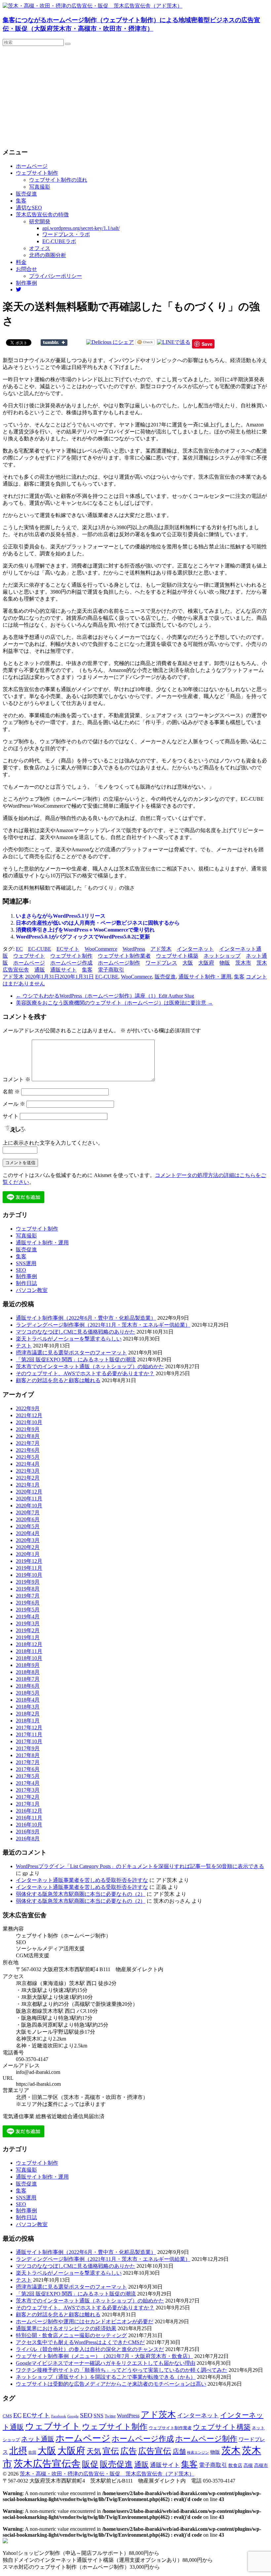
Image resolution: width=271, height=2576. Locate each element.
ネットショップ (222, 956)
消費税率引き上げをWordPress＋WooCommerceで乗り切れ (85, 930)
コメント (17, 1079)
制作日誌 (26, 1283)
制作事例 (26, 283)
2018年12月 (29, 1644)
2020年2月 (28, 1547)
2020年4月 (28, 1533)
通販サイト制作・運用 (205, 977)
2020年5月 (28, 1526)
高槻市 (261, 2466)
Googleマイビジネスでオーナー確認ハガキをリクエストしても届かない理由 (106, 2363)
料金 (21, 262)
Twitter (110, 2416)
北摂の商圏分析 (48, 255)
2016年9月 (28, 1832)
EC (19, 949)
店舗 (179, 2451)
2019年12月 (29, 1561)
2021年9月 (28, 1429)
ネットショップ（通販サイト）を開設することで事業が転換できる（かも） (106, 2377)
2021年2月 (28, 1478)
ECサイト (68, 949)
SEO (21, 1270)
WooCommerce (101, 949)
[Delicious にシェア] (110, 342)
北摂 (18, 2451)
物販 (225, 963)
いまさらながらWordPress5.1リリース (61, 916)
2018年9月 (28, 1665)
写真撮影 (40, 187)
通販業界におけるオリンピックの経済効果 (66, 2328)
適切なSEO (29, 208)
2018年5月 (28, 1693)
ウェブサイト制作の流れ (58, 180)
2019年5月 (28, 1610)
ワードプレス (161, 963)
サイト (11, 1116)
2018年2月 (28, 1714)
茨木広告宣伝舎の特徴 (42, 215)
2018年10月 (29, 1658)
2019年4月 (28, 1617)
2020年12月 (29, 1492)
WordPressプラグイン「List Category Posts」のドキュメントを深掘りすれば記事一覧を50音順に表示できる (140, 1866)
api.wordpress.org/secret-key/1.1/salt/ (81, 228)
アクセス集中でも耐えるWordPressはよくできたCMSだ (80, 2342)
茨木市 (243, 963)
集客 (21, 201)
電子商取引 (111, 970)
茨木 (231, 2450)
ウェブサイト (29, 956)
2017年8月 (28, 1755)
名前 (11, 1092)
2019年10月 (29, 1575)
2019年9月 (28, 1582)
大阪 (188, 963)
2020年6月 (28, 1519)
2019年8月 (28, 1589)
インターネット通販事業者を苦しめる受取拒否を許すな (82, 1880)
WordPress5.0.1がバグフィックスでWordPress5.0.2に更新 (83, 937)
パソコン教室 (32, 1290)
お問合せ (26, 269)
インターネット (195, 949)
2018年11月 (29, 1651)
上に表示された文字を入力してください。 (53, 1143)
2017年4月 (28, 1783)
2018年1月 (28, 1721)
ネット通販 (38, 2439)
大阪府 (206, 963)
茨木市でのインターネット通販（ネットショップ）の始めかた (90, 1366)
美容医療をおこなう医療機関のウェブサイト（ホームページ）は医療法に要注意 (114, 1003)
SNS (98, 2416)
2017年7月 (28, 1762)
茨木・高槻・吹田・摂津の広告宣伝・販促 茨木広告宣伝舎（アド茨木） (107, 2474)
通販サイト (63, 970)
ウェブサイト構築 (177, 956)
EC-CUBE (40, 949)
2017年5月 (28, 1776)
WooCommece (136, 977)
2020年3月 (28, 1540)
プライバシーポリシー (56, 276)
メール (14, 1104)
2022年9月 (28, 1408)
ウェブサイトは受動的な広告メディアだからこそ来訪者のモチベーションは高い (111, 2384)
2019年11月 (29, 1568)
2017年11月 (29, 1734)
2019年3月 (28, 1623)
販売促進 (26, 194)
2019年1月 (28, 1637)
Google (73, 2416)
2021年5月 (28, 1457)
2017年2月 (28, 1797)
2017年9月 (28, 1748)
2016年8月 (28, 1839)
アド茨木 (161, 949)
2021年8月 (28, 1436)
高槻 (248, 2465)
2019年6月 (28, 1603)
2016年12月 (29, 1811)
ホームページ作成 (71, 963)
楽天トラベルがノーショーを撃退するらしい (69, 1339)
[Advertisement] (135, 95)
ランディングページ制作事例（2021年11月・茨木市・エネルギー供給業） (103, 1325)
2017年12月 (29, 1728)
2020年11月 (29, 1499)
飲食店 (235, 2466)
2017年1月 (28, 1804)
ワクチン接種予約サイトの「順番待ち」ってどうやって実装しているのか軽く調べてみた (122, 2370)
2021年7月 (28, 1443)
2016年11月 (29, 1818)
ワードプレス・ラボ (66, 234)
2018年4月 (28, 1700)
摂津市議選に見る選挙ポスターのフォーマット (71, 1353)
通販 (40, 970)
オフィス (40, 248)
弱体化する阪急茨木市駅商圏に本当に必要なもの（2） (81, 1894)
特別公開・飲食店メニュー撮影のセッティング (71, 2335)
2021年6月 (28, 1450)
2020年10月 (29, 1506)
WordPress (134, 949)
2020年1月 (28, 1554)
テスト (24, 1346)
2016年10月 (29, 1825)
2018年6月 (28, 1686)
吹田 (32, 2452)
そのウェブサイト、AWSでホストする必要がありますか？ (85, 1373)
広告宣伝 (155, 2451)
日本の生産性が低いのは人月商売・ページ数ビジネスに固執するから (98, 923)
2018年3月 (28, 1707)
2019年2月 (28, 1630)
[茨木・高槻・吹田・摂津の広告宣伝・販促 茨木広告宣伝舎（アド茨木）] (93, 6)
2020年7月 (28, 1512)
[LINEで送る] (174, 342)
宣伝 (111, 2451)
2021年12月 (29, 1415)
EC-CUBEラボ (59, 241)
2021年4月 (28, 1464)
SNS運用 (26, 1263)
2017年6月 (28, 1769)
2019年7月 (28, 1596)
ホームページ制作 (119, 963)
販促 (90, 2464)
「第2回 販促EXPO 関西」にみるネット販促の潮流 (76, 1360)
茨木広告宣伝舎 (47, 2464)
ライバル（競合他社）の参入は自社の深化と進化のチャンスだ (90, 2349)
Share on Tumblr (54, 343)
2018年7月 (28, 1679)
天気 (94, 2451)
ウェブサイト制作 (37, 173)
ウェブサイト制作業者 (124, 956)
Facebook (59, 2416)
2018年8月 (28, 1672)
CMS (7, 2416)
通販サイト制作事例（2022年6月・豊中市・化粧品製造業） (86, 1318)
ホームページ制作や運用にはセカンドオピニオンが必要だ (85, 2321)
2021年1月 (28, 1485)
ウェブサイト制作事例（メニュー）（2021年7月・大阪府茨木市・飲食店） (104, 2356)
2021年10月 (29, 1422)
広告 (129, 2451)
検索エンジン (198, 2452)
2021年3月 (28, 1471)
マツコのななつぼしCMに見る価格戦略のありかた (76, 1332)
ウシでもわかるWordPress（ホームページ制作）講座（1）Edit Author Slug (105, 996)
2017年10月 (29, 1741)
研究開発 (40, 221)
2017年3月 (28, 1790)
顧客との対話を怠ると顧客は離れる (58, 1380)
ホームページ (32, 166)
